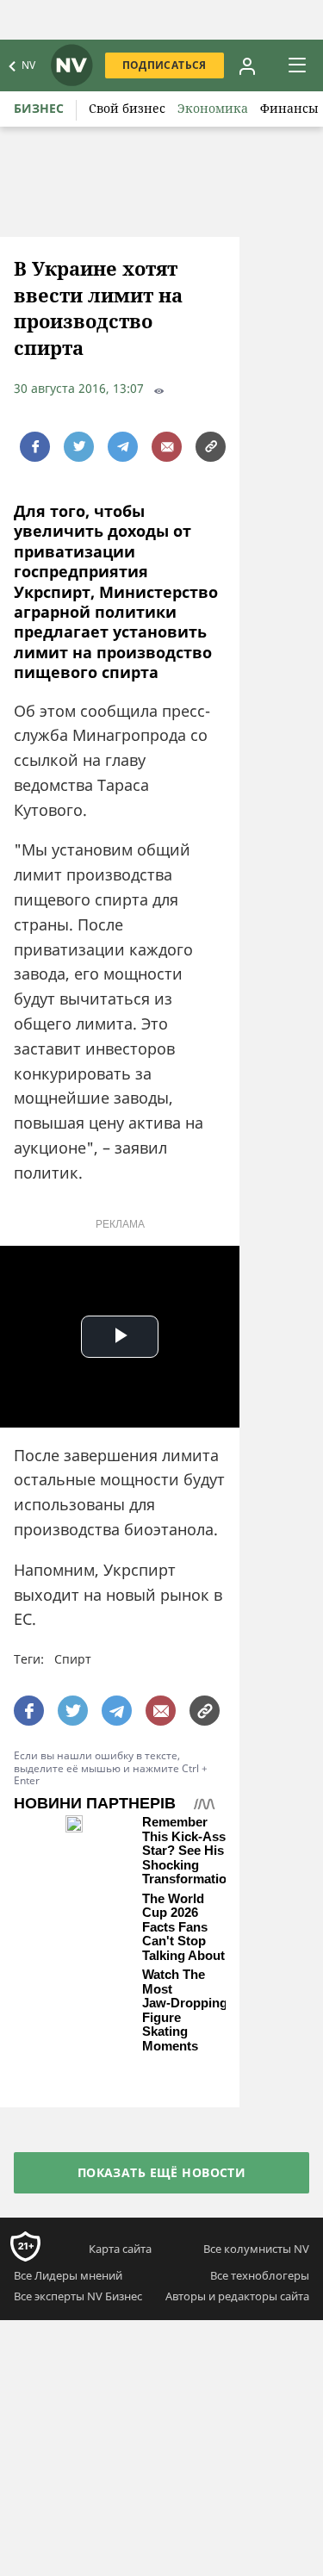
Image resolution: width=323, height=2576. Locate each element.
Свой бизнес (127, 108)
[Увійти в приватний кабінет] (247, 65)
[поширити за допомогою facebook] (35, 447)
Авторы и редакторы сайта (237, 2296)
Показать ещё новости (161, 2172)
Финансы (289, 108)
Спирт (73, 1659)
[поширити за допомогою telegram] (123, 447)
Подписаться (165, 65)
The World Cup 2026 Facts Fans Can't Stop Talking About (183, 1927)
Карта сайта (120, 2249)
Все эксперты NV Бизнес (78, 2296)
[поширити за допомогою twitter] (79, 447)
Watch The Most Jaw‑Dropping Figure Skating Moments (185, 2010)
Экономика (213, 108)
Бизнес (39, 108)
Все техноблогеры (260, 2275)
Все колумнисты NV (256, 2249)
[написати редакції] (167, 447)
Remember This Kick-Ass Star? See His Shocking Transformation (188, 1851)
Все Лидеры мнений (68, 2275)
